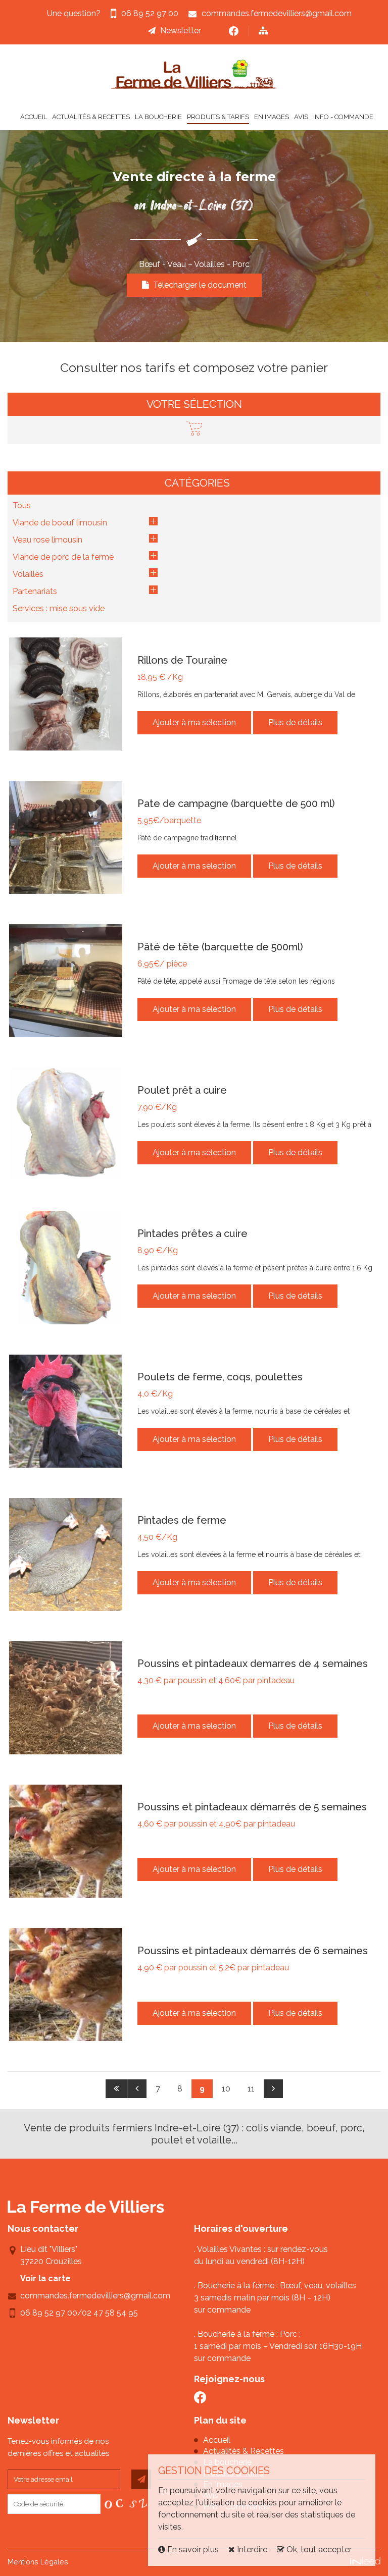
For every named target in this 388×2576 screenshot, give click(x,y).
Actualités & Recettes (91, 117)
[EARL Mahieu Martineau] (194, 74)
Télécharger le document (198, 285)
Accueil (34, 117)
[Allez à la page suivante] (273, 2089)
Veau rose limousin (47, 540)
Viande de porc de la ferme (63, 557)
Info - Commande (343, 117)
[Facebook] (234, 31)
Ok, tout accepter (318, 2550)
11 (251, 2089)
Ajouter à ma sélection (194, 722)
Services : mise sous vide (59, 608)
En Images (272, 117)
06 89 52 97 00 (49, 2313)
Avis (301, 117)
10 (226, 2089)
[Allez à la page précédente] (137, 2089)
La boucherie (158, 117)
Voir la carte (45, 2278)
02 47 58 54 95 (110, 2313)
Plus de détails (295, 722)
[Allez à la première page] (116, 2089)
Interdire (251, 2550)
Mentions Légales (38, 2562)
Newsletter (181, 31)
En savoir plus (193, 2550)
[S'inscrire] (141, 2479)
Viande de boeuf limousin (60, 523)
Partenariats (35, 591)
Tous (22, 505)
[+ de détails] (66, 694)
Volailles (28, 574)
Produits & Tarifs (218, 117)
